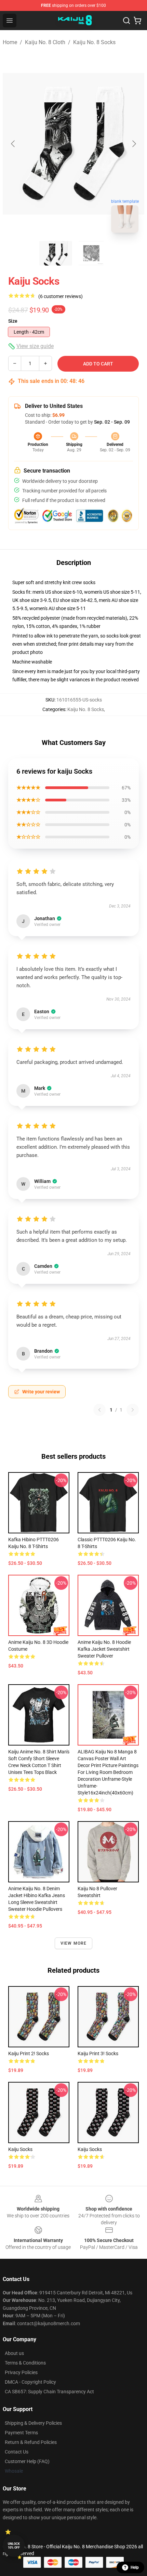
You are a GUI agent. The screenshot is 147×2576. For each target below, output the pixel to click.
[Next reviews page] (133, 1410)
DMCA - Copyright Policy (30, 2382)
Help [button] (135, 2567)
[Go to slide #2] (91, 253)
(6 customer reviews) (61, 296)
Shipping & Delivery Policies (33, 2423)
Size (13, 321)
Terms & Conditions (25, 2363)
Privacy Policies (21, 2372)
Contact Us (17, 2452)
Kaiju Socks (20, 2149)
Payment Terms (21, 2433)
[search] (126, 21)
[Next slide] (134, 144)
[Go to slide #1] (56, 253)
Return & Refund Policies (31, 2442)
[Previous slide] (13, 144)
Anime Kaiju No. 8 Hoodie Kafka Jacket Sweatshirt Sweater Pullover (104, 1649)
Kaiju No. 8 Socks (94, 42)
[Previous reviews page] (99, 1410)
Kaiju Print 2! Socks (29, 2053)
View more (74, 1943)
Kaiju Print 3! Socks (98, 2053)
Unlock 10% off (14, 2546)
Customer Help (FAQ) (27, 2461)
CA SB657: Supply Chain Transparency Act (49, 2392)
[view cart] (137, 21)
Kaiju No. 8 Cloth (45, 42)
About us (14, 2353)
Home (10, 42)
